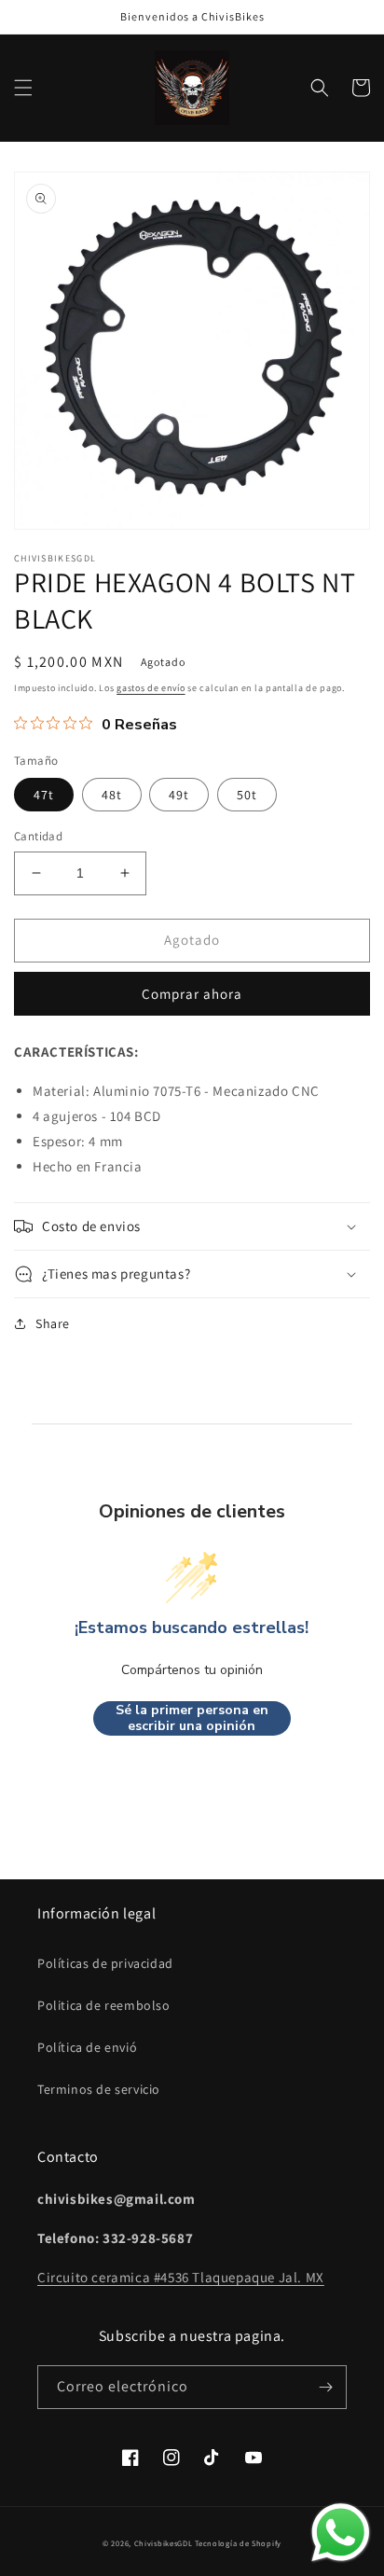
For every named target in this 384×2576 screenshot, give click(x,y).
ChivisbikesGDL (164, 2543)
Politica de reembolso (104, 2005)
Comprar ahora (192, 994)
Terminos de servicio (99, 2089)
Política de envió (87, 2047)
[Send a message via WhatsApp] (341, 2533)
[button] (23, 88)
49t (179, 795)
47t (44, 795)
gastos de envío (151, 688)
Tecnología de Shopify (238, 2543)
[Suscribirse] (325, 2387)
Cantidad (38, 836)
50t (247, 795)
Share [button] (53, 1323)
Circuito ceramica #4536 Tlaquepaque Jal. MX (181, 2277)
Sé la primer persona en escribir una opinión (192, 1718)
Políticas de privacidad (105, 1963)
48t (112, 795)
